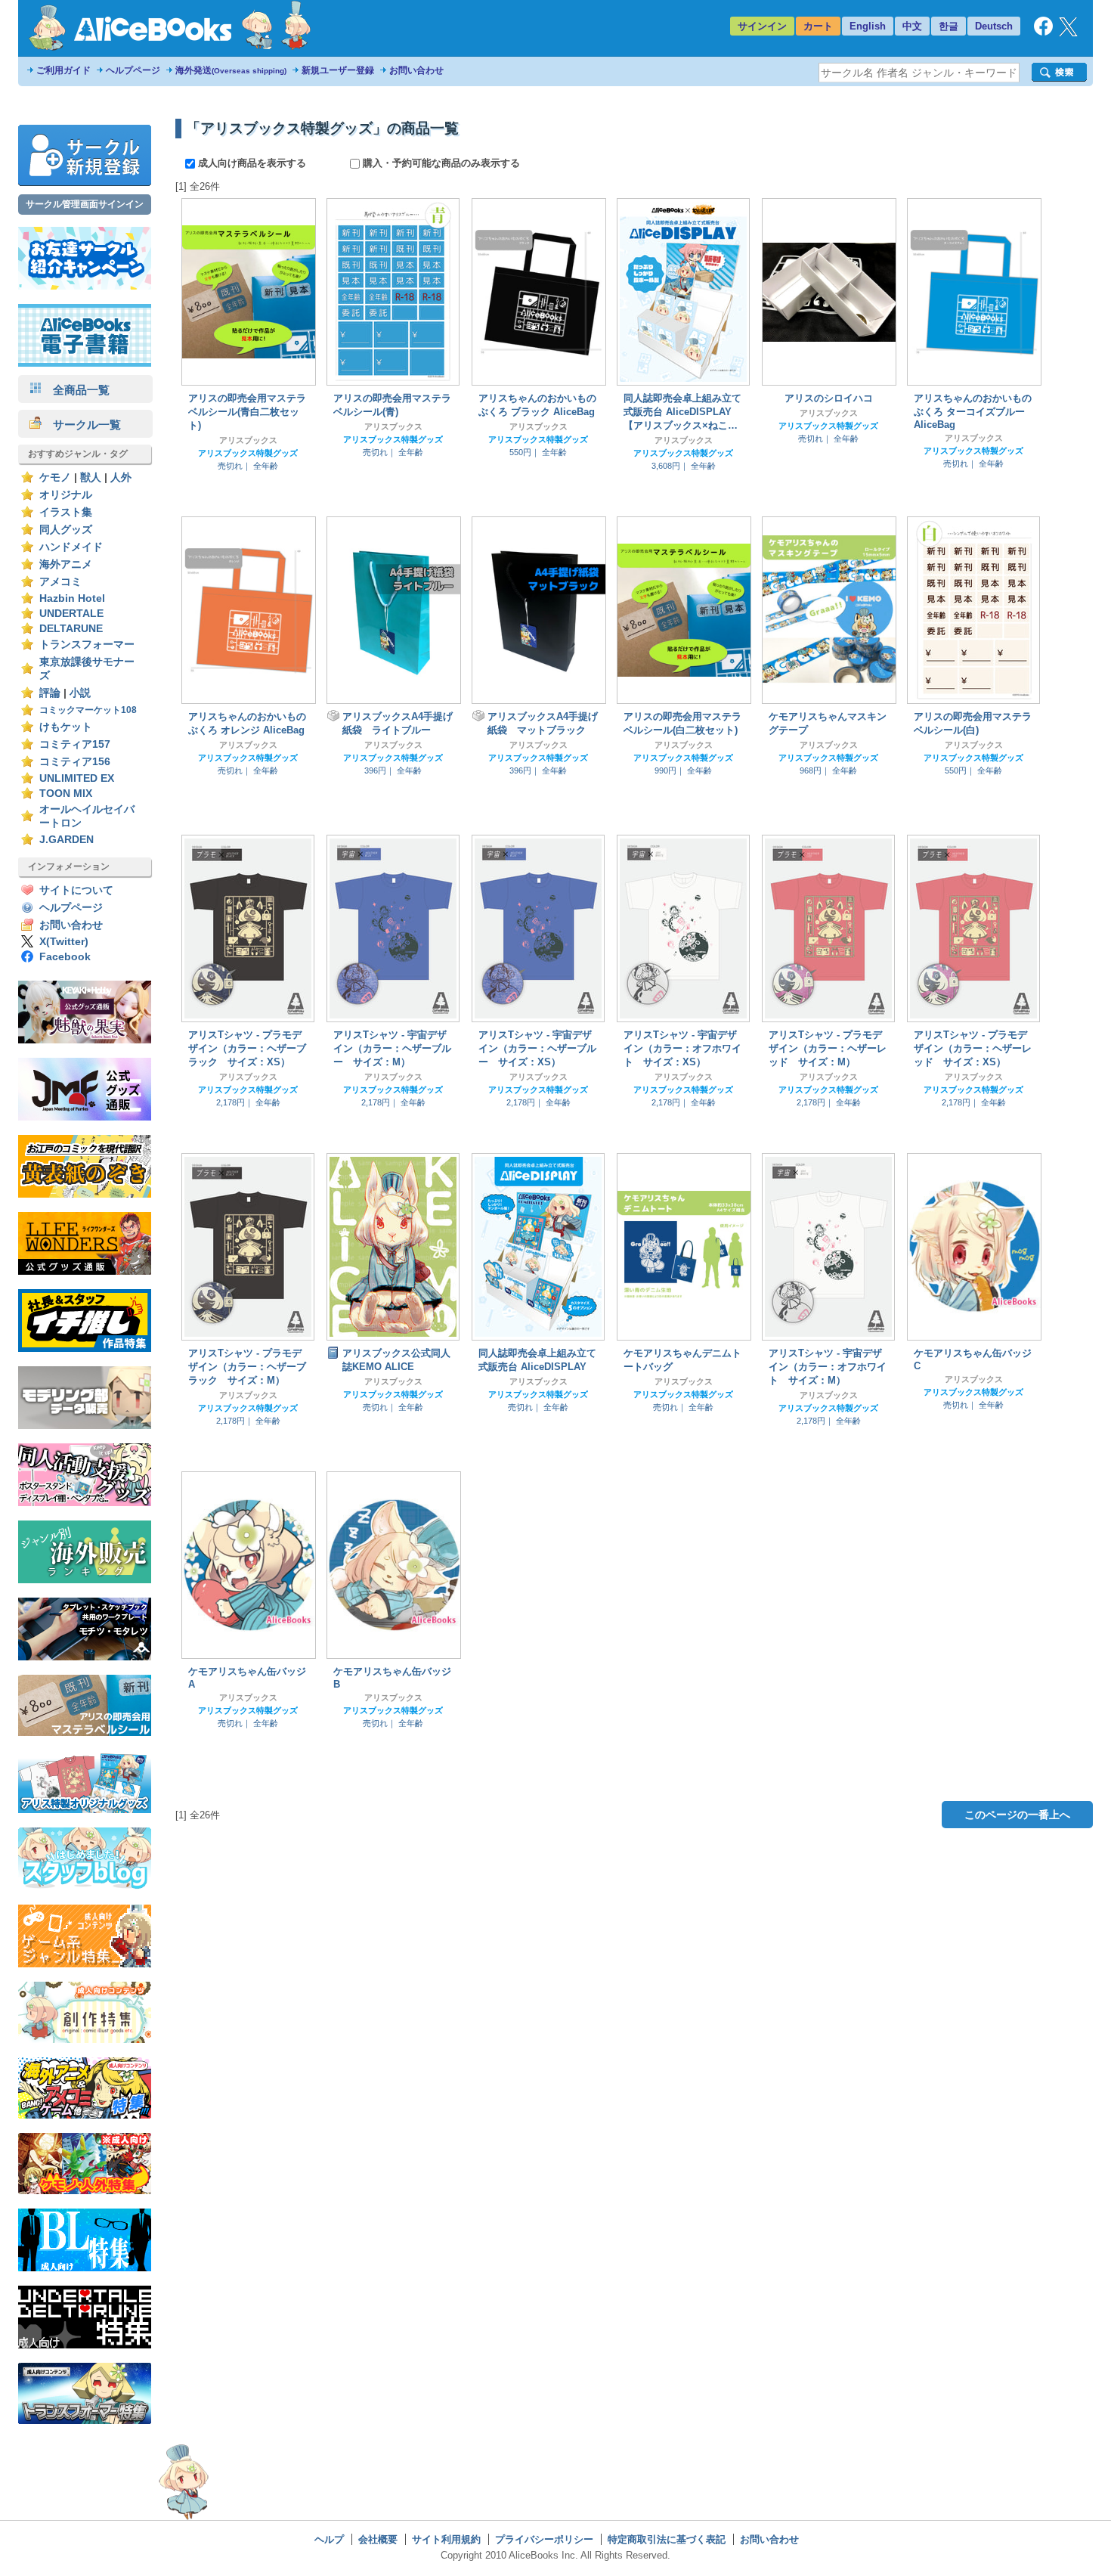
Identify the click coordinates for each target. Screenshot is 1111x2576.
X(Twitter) (64, 942)
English (868, 26)
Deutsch (994, 26)
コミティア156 (75, 762)
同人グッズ (66, 530)
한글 (949, 26)
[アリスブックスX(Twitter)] (1068, 33)
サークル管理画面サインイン (85, 204)
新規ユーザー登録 (338, 70)
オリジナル (66, 495)
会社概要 (378, 2539)
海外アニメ (66, 564)
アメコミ (60, 582)
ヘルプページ (133, 70)
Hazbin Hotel (72, 598)
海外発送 (231, 70)
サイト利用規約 (446, 2539)
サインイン (762, 26)
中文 (912, 26)
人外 (121, 477)
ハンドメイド (71, 547)
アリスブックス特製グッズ (248, 453)
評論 (50, 693)
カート (818, 26)
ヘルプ (329, 2539)
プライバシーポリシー (544, 2539)
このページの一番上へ (1017, 1815)
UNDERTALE (71, 614)
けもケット (66, 727)
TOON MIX (66, 794)
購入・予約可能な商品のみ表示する (440, 163)
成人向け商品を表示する (252, 163)
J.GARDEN (67, 840)
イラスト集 (66, 512)
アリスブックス (248, 440)
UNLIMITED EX (77, 778)
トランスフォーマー (87, 645)
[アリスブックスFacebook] (1043, 32)
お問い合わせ (416, 70)
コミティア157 (75, 744)
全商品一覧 (76, 390)
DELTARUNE (71, 629)
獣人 (91, 477)
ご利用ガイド (63, 70)
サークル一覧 (81, 425)
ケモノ (55, 477)
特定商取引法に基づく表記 (667, 2539)
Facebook (65, 957)
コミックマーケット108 (88, 710)
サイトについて (76, 890)
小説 (80, 693)
